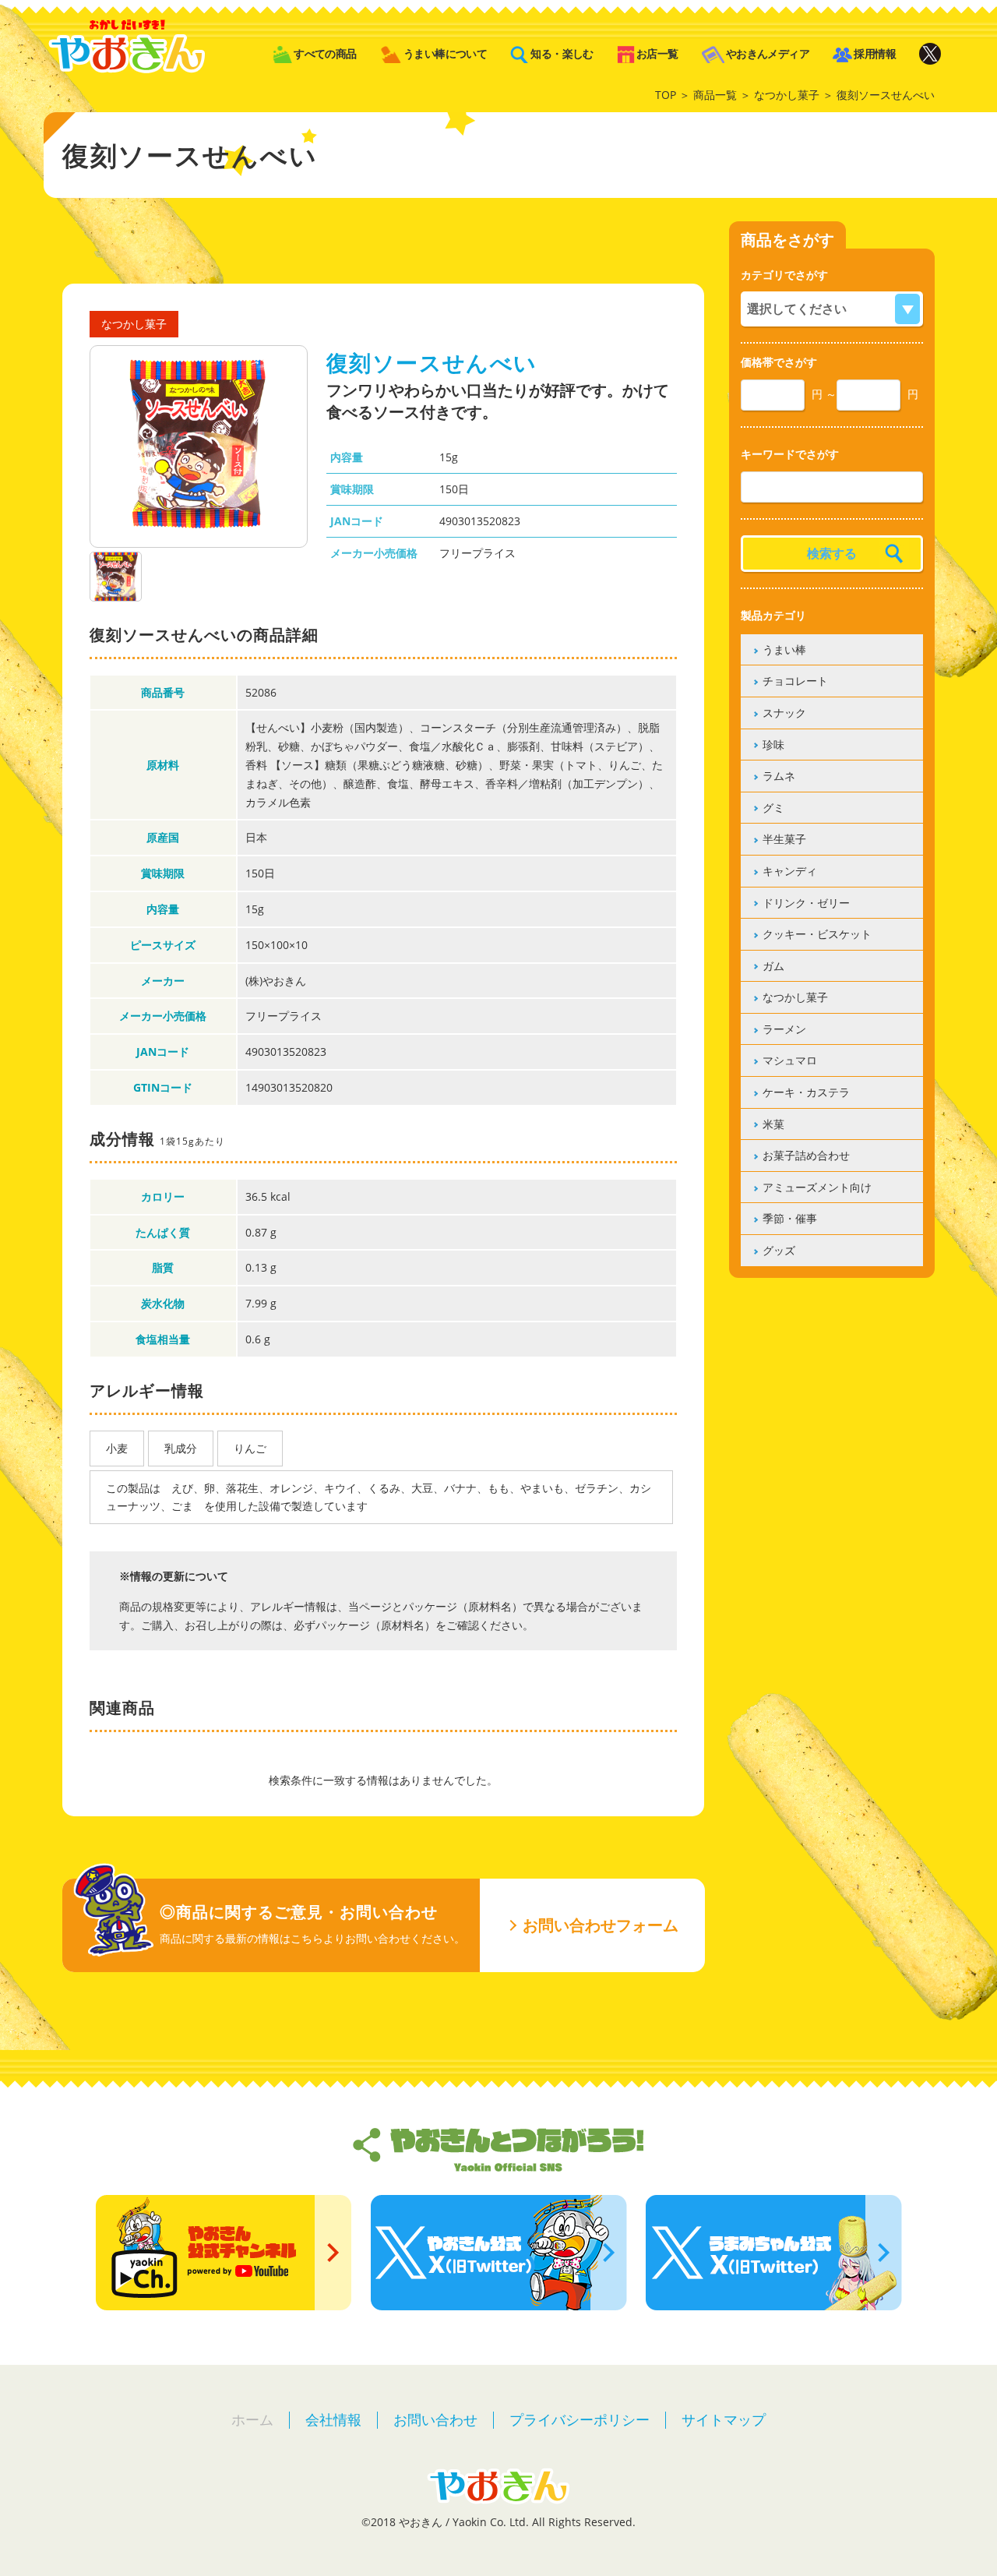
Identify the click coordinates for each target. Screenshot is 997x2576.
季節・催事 (790, 1218)
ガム (773, 966)
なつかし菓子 (787, 95)
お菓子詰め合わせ (806, 1155)
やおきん (127, 46)
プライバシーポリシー (580, 2419)
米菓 (773, 1124)
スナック (784, 713)
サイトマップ (724, 2419)
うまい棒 (784, 649)
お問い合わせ (435, 2419)
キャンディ (790, 871)
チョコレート (795, 681)
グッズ (779, 1250)
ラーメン (784, 1029)
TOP (666, 95)
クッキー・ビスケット (817, 934)
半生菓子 (784, 839)
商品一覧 (715, 95)
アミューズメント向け (817, 1187)
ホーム (252, 2419)
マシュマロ (790, 1060)
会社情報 (333, 2419)
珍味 (773, 745)
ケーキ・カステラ (806, 1092)
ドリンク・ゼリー (806, 903)
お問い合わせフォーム (601, 1925)
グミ (773, 808)
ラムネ (779, 776)
